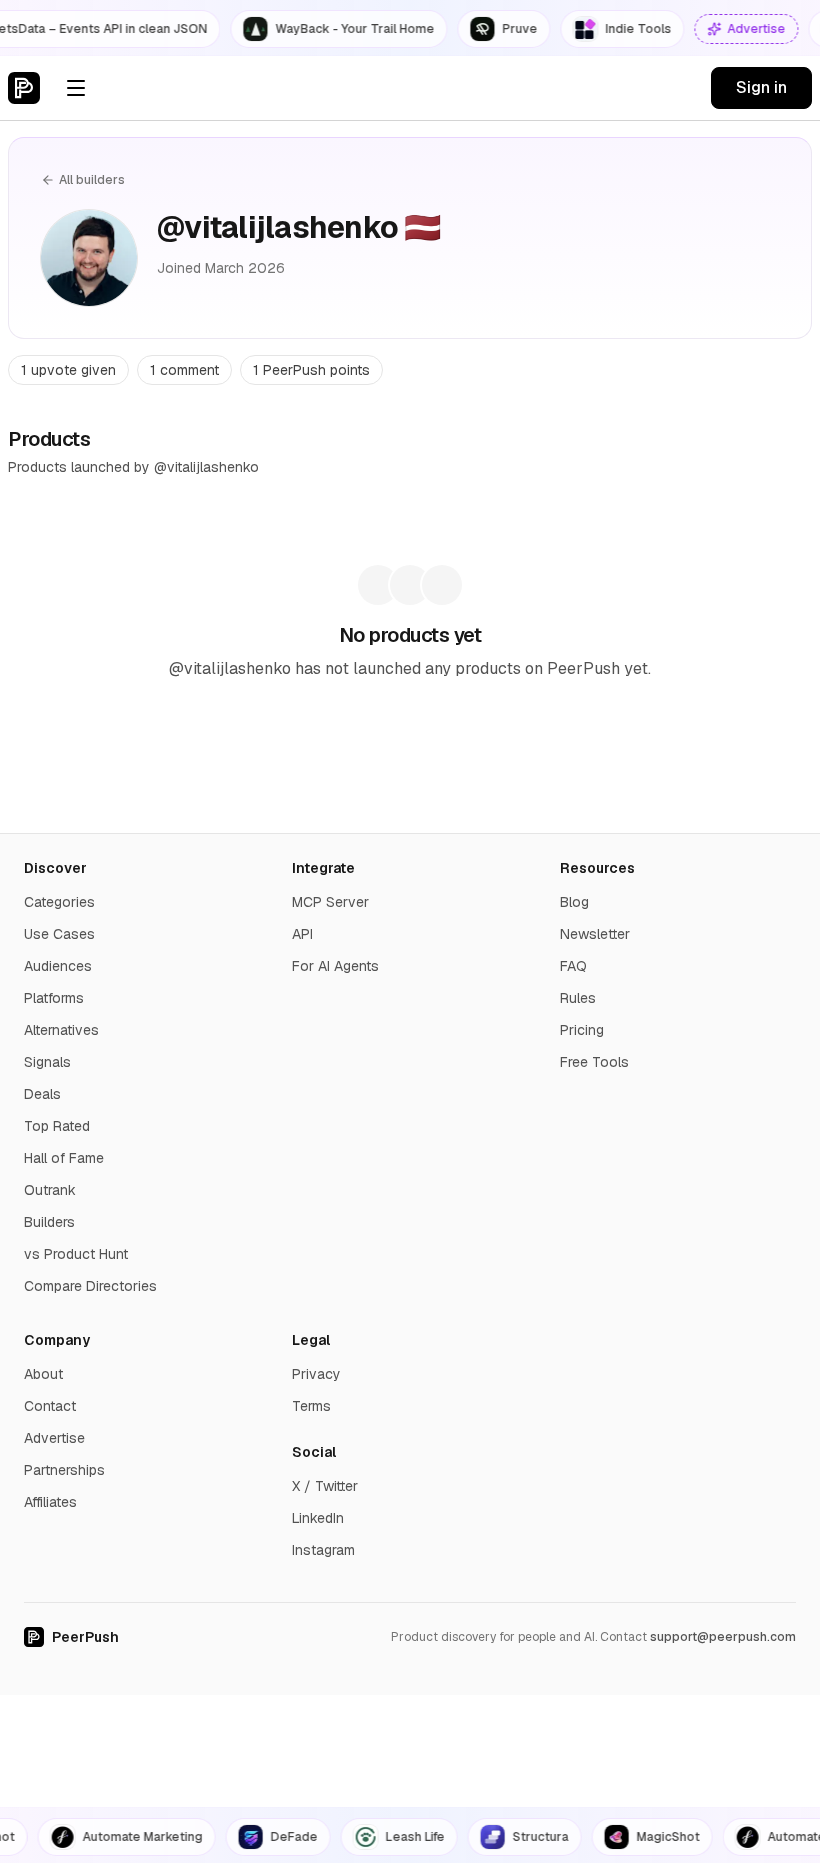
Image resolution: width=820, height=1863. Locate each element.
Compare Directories (90, 1286)
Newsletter (595, 934)
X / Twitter (325, 1486)
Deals (42, 1094)
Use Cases (59, 934)
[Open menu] (76, 88)
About (43, 1374)
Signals (47, 1062)
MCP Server (330, 902)
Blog (574, 902)
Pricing (582, 1030)
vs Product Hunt (76, 1254)
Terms (311, 1406)
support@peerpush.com (723, 1637)
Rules (578, 998)
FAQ (573, 966)
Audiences (58, 966)
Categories (59, 902)
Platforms (54, 998)
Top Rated (57, 1126)
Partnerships (64, 1470)
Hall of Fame (64, 1158)
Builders (49, 1222)
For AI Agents (335, 966)
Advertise (54, 1438)
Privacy (316, 1374)
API (302, 934)
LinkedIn (318, 1518)
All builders (92, 180)
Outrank (50, 1190)
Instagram (323, 1550)
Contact (50, 1406)
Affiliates (50, 1502)
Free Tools (594, 1062)
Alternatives (61, 1030)
